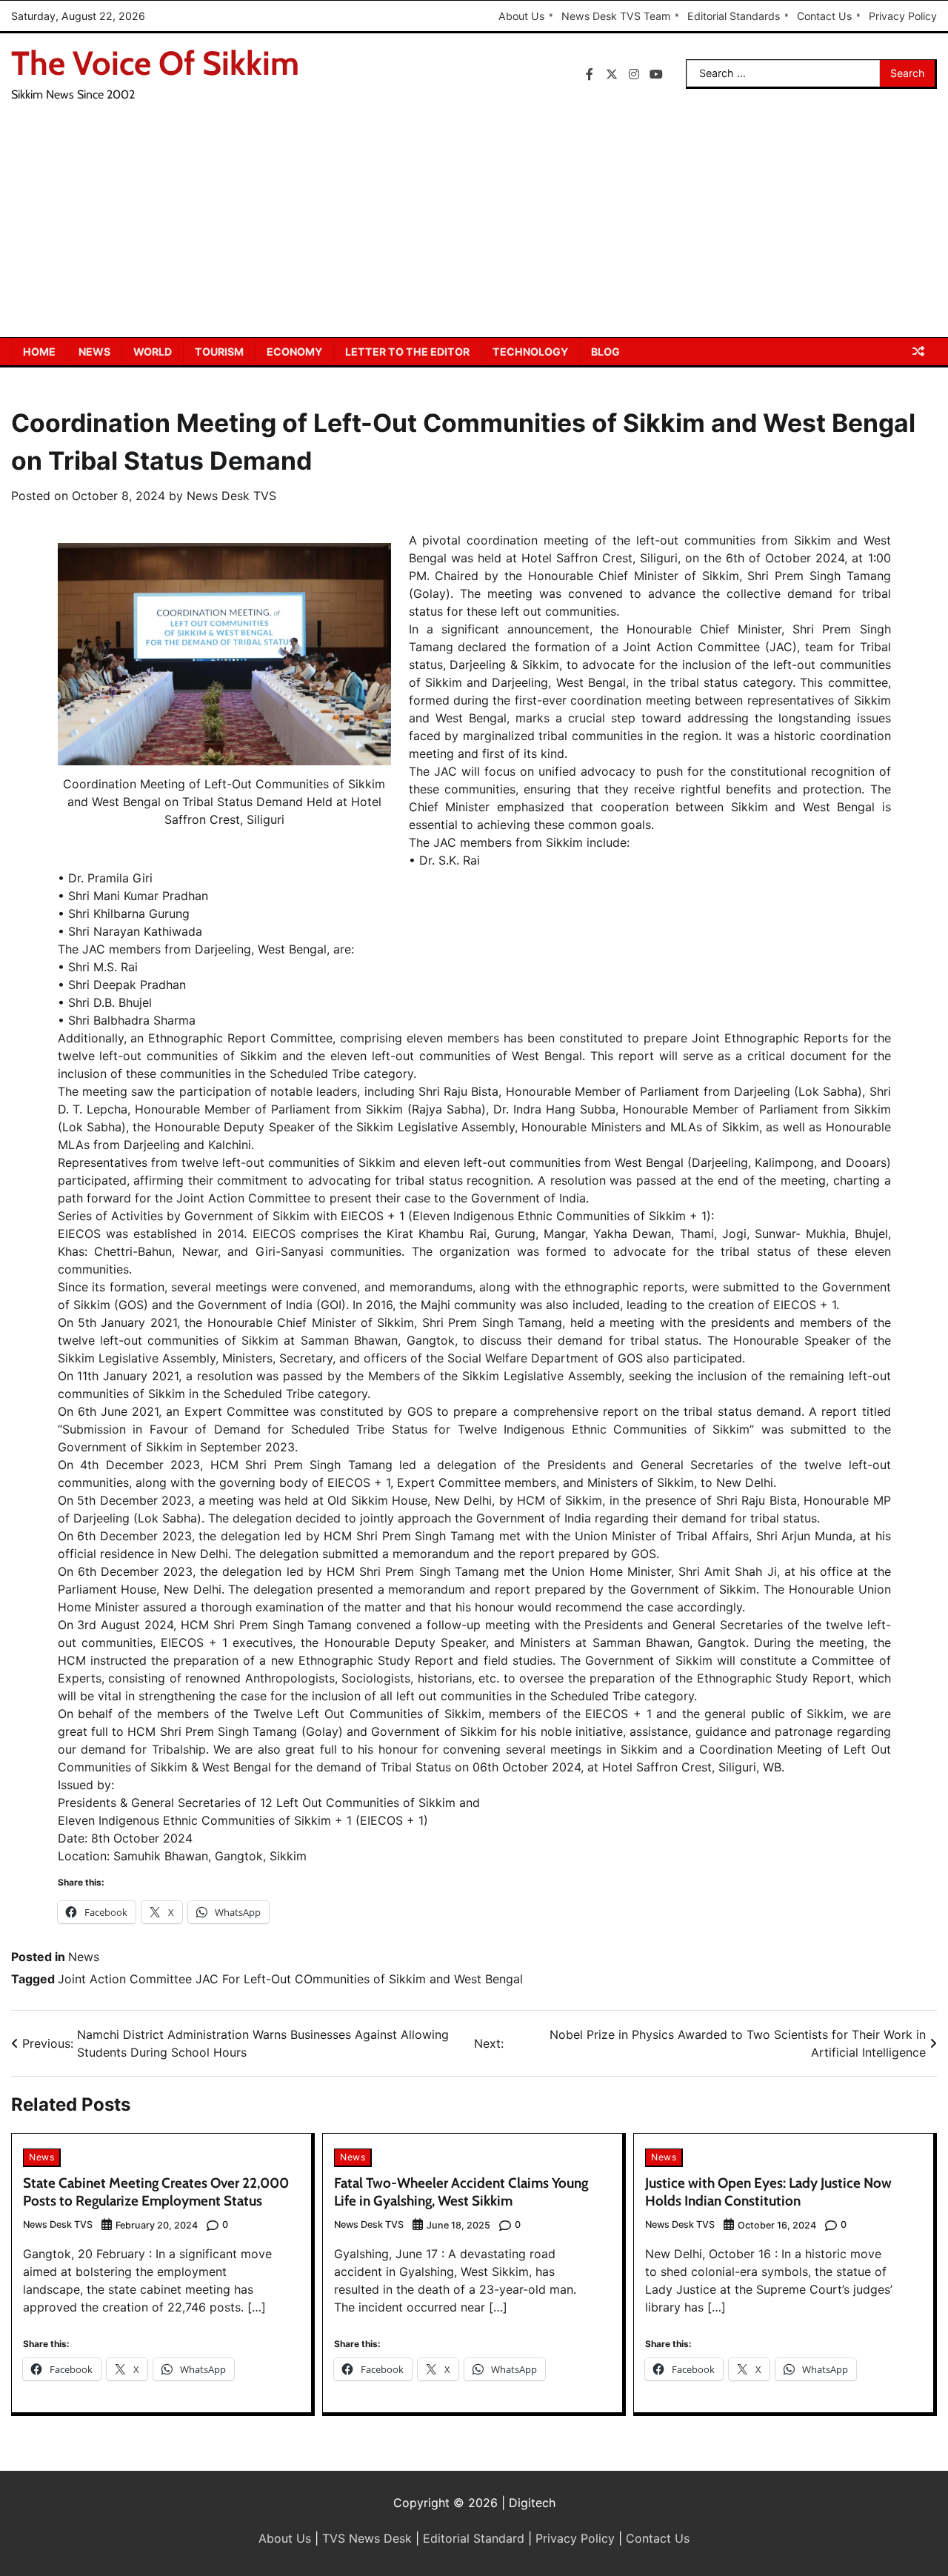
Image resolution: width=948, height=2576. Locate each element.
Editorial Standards (734, 16)
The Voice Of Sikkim (155, 63)
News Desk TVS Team (616, 16)
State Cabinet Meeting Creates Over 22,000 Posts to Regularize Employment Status (156, 2192)
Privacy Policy (903, 16)
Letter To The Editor (407, 352)
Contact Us (824, 16)
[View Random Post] (918, 351)
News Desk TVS (231, 496)
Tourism (219, 352)
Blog (605, 352)
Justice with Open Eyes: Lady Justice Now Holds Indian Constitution (768, 2192)
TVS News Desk (367, 2538)
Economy (294, 352)
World (153, 352)
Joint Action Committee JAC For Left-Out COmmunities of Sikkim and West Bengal (290, 1979)
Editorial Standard (474, 2538)
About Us (521, 16)
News (94, 352)
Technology (530, 352)
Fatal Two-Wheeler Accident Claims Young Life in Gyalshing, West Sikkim (461, 2192)
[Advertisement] (474, 226)
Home (39, 352)
